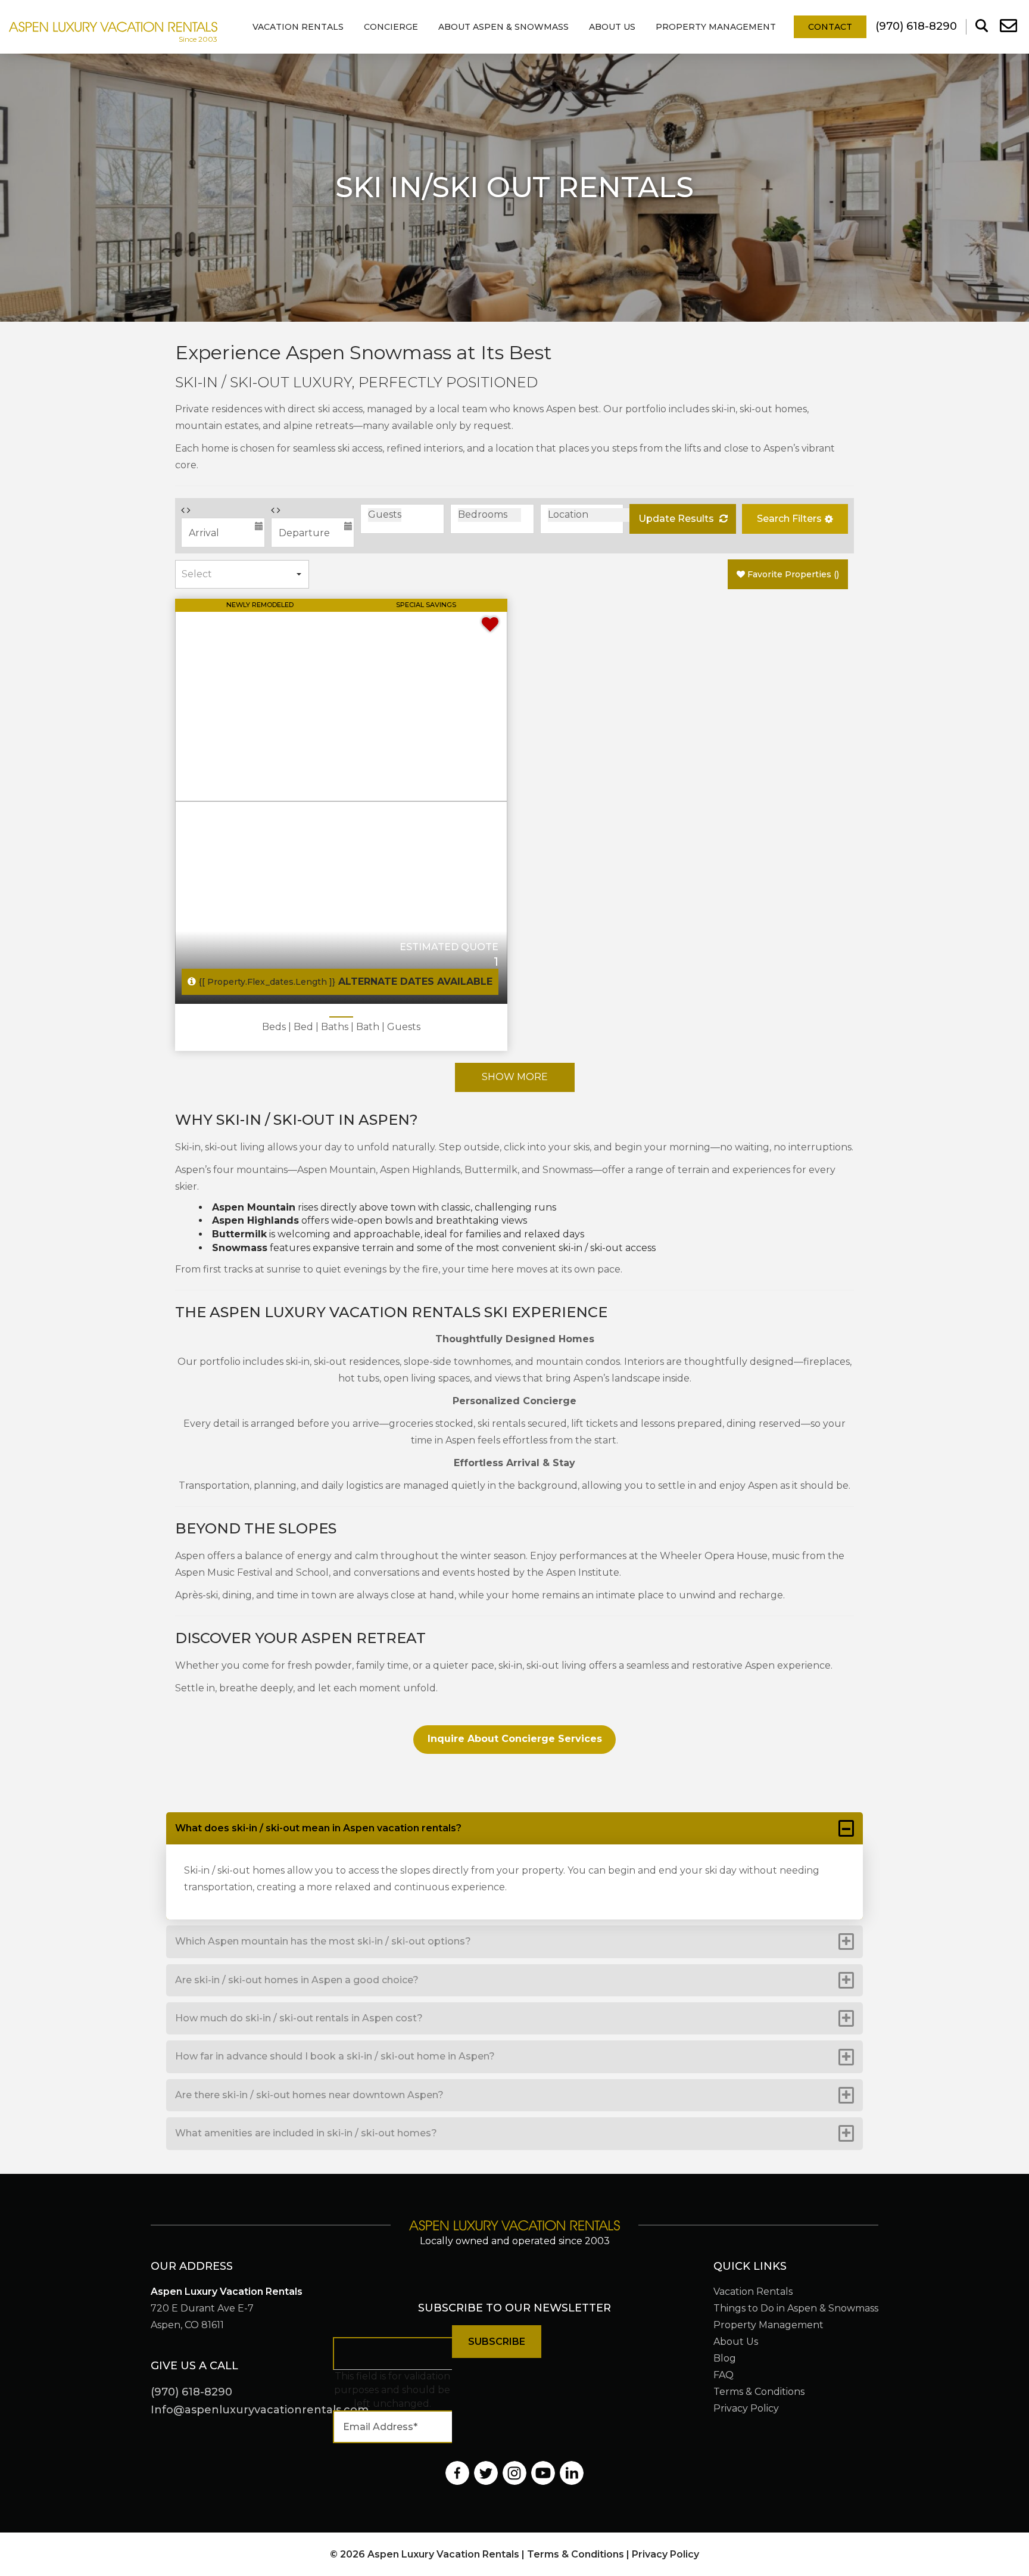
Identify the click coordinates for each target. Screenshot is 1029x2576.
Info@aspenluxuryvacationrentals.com (260, 2410)
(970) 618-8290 (191, 2392)
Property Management (716, 27)
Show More (515, 1077)
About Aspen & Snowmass (503, 27)
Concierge (391, 27)
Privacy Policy (746, 2408)
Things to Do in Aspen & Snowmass (796, 2308)
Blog (725, 2358)
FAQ (724, 2375)
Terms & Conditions (759, 2392)
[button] (795, 519)
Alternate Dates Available (346, 981)
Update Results (677, 519)
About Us (612, 27)
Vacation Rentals (298, 27)
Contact (830, 27)
